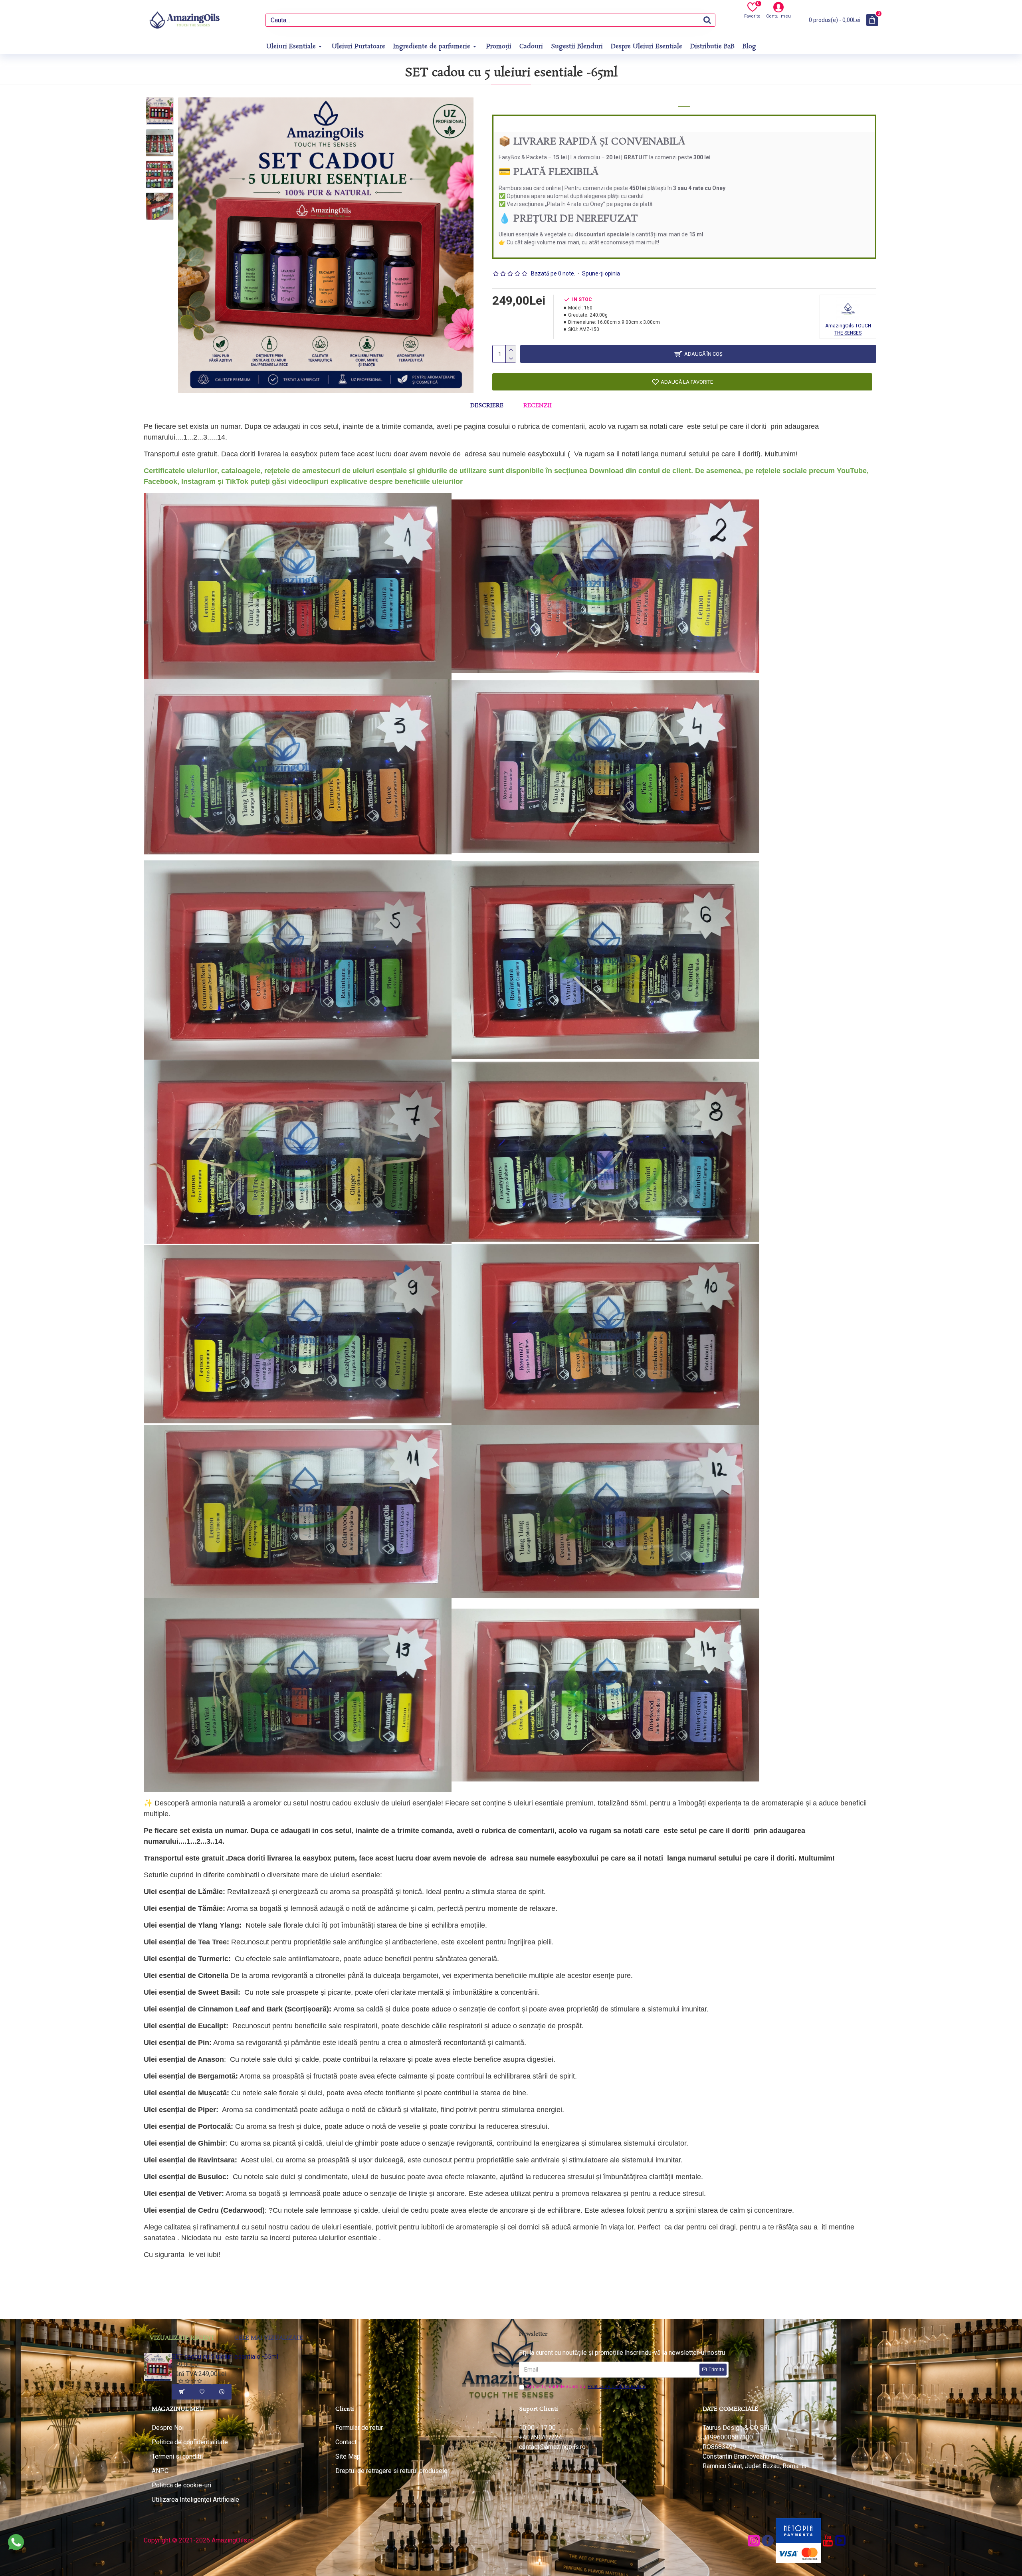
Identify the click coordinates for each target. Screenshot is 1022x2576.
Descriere (487, 406)
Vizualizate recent (182, 2338)
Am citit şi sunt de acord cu (586, 2387)
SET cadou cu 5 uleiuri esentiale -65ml (225, 2357)
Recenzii (538, 406)
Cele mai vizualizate (269, 2338)
